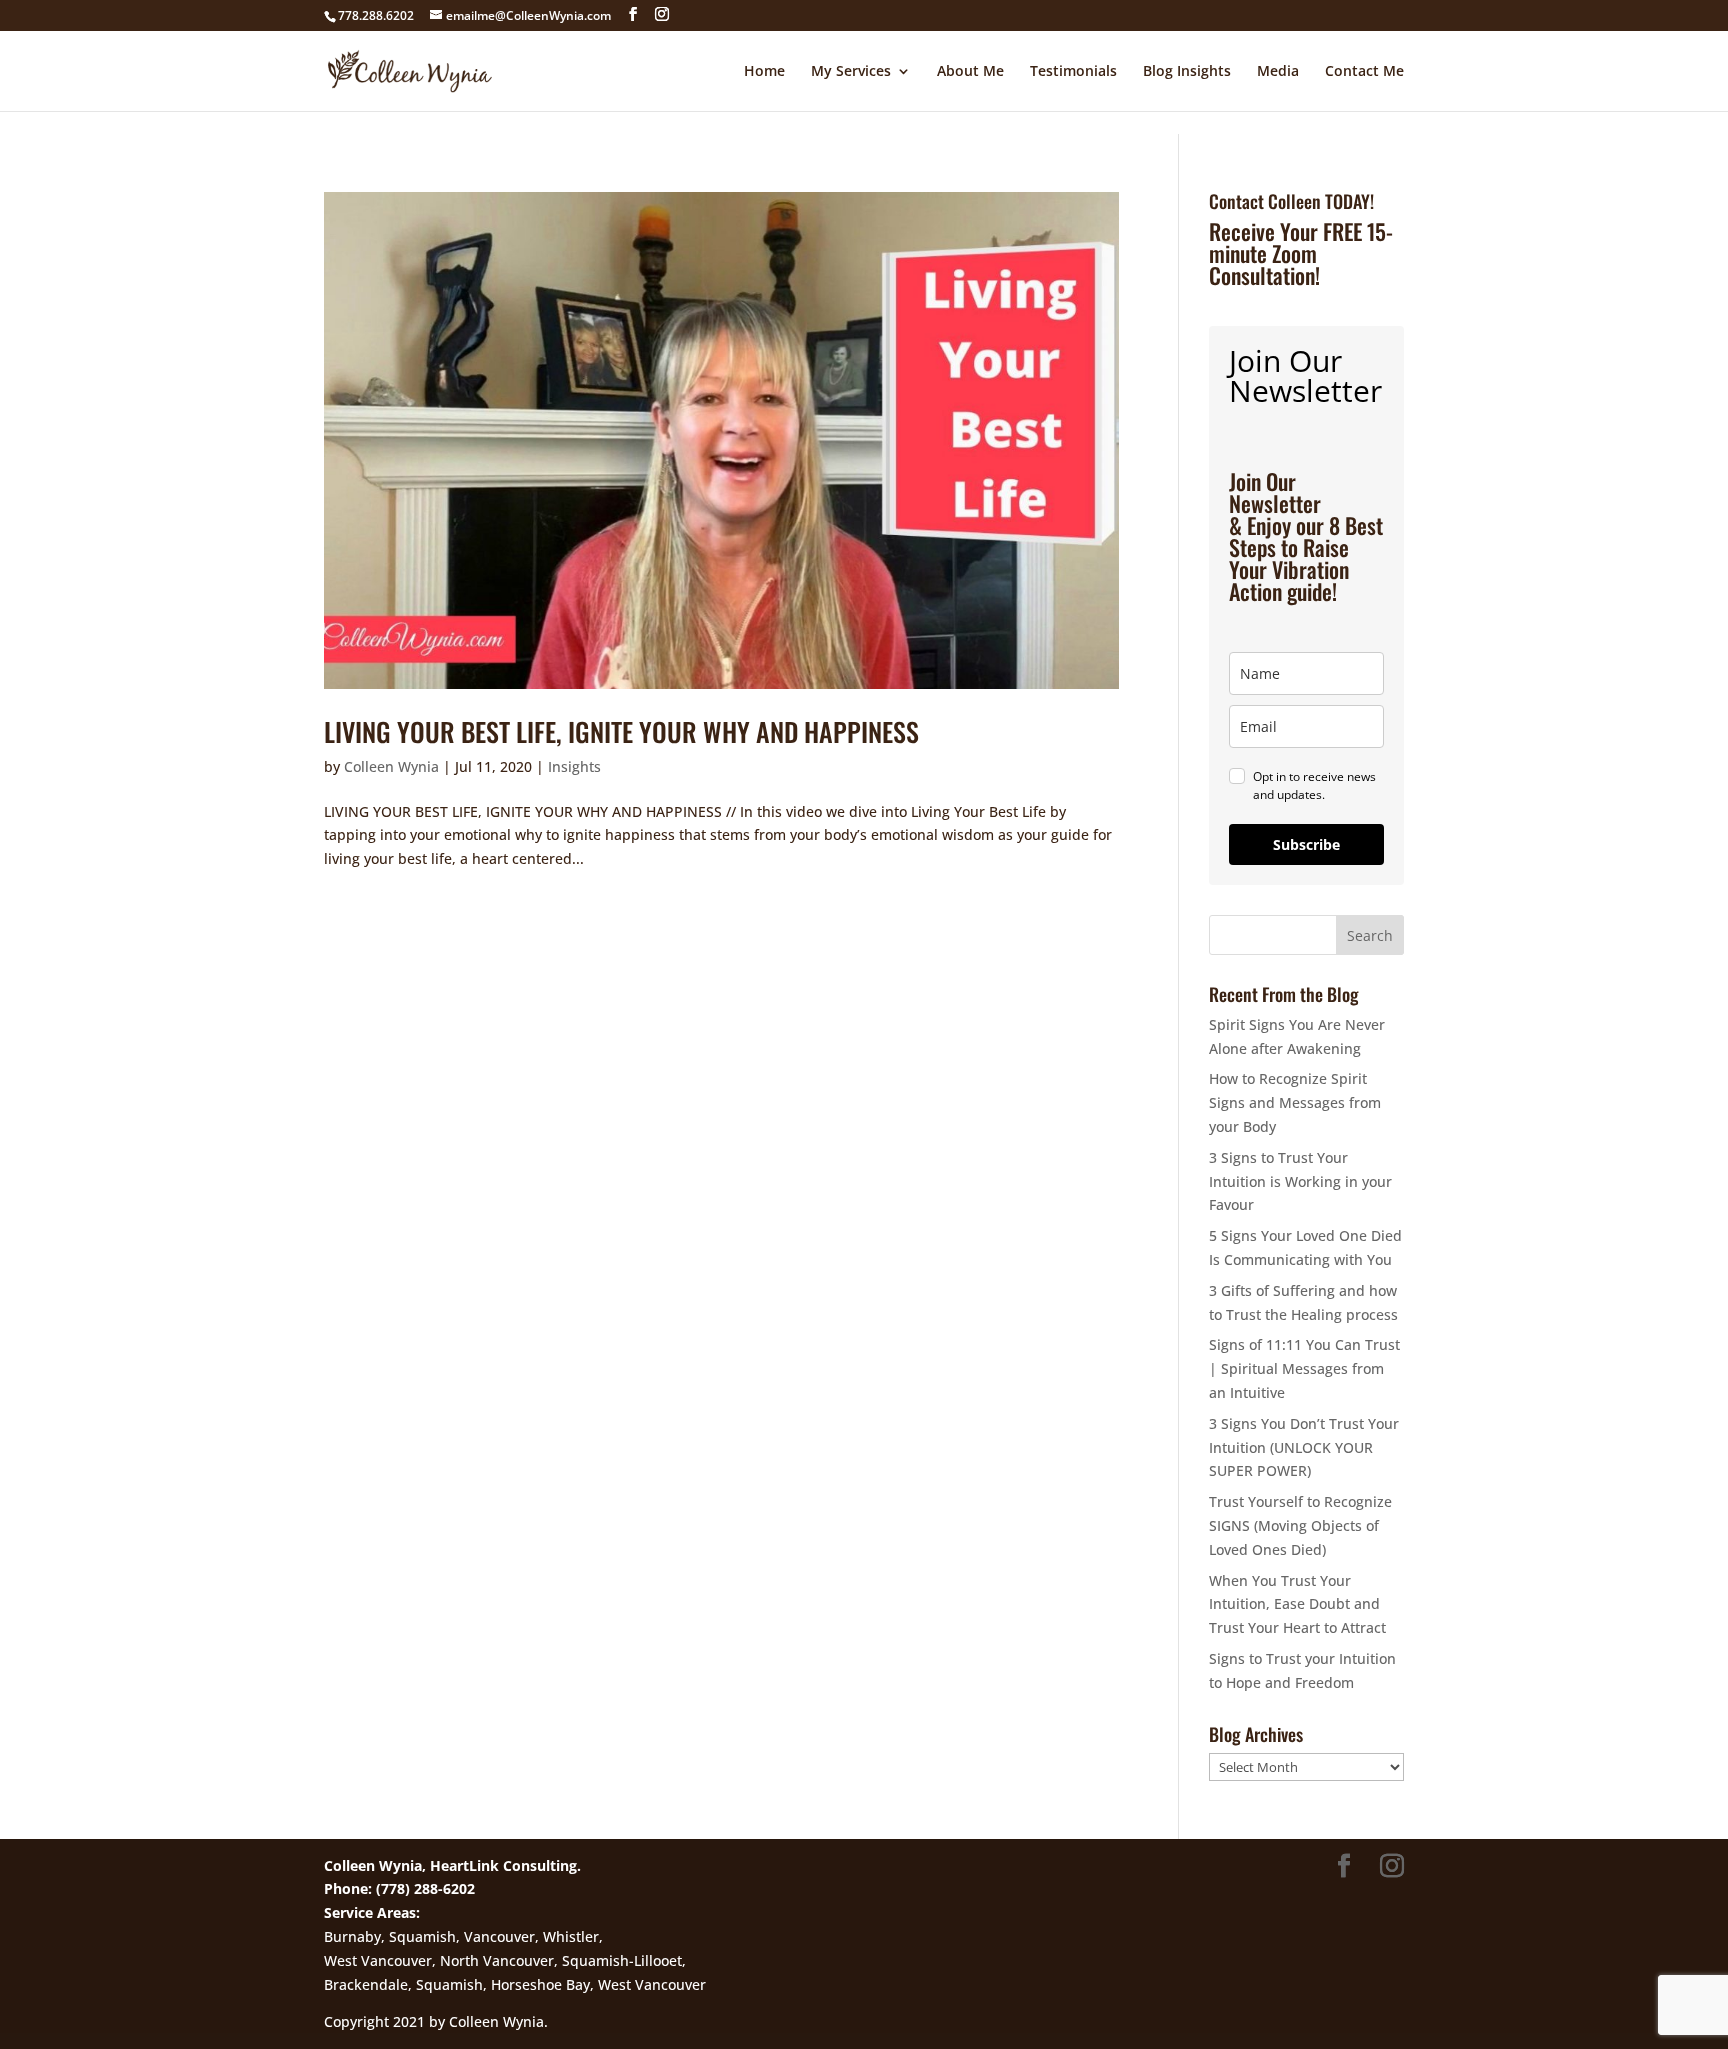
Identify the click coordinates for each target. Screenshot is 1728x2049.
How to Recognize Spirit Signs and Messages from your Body (1295, 1102)
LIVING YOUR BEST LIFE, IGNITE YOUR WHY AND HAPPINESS (621, 731)
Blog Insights (1187, 72)
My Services (851, 72)
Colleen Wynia (391, 766)
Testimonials (1073, 72)
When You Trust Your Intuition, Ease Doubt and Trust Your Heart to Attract (1297, 1604)
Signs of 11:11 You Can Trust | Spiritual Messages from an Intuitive (1304, 1368)
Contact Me (1364, 72)
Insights (574, 766)
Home (764, 72)
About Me (970, 72)
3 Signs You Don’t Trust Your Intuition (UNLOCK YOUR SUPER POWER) (1304, 1447)
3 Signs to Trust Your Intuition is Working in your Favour (1300, 1181)
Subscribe (1306, 844)
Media (1278, 72)
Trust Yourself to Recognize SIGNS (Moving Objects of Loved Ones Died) (1300, 1525)
